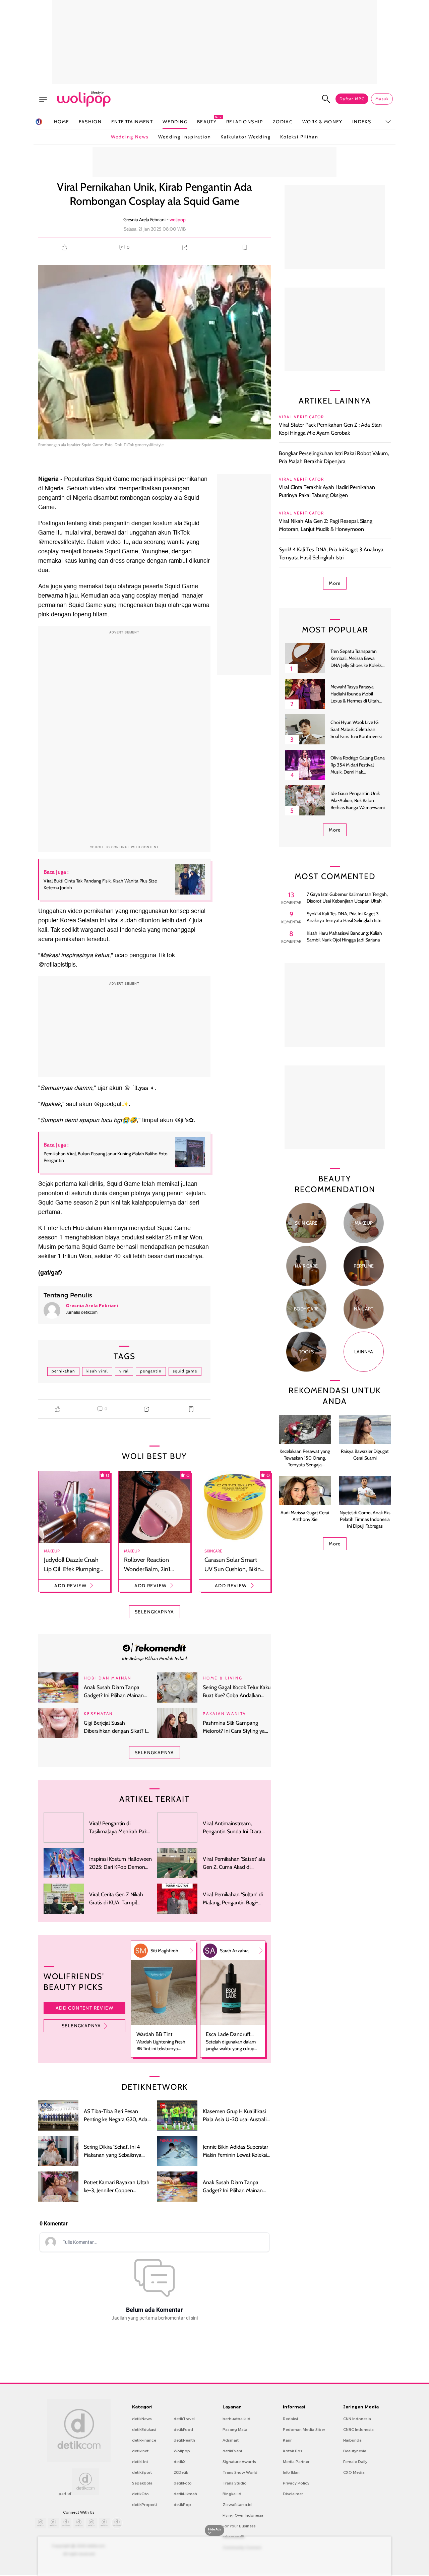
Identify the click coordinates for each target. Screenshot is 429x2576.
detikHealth (184, 2440)
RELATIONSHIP (245, 122)
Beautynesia (355, 2451)
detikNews (142, 2419)
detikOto (140, 2494)
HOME (62, 122)
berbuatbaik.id (236, 2419)
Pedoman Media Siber (304, 2430)
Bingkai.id (232, 2494)
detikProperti (144, 2505)
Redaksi (290, 2419)
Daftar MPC (352, 99)
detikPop (182, 2505)
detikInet (140, 2451)
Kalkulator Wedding (246, 137)
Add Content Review (84, 2008)
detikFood (183, 2430)
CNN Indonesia (357, 2419)
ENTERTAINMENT (132, 122)
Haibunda (352, 2440)
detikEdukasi (144, 2430)
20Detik (181, 2472)
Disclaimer (293, 2494)
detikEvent (232, 2451)
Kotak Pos (293, 2451)
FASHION (90, 122)
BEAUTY (207, 121)
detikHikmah (185, 2494)
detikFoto (183, 2483)
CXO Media (354, 2472)
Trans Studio (235, 2483)
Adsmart (231, 2440)
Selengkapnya (81, 2026)
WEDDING (175, 122)
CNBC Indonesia (358, 2430)
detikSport (142, 2472)
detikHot (140, 2462)
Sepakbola (142, 2483)
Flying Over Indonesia (243, 2515)
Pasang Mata (235, 2430)
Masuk (382, 99)
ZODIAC (283, 122)
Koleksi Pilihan (299, 137)
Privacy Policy (296, 2483)
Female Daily (355, 2462)
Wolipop (182, 2451)
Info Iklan (291, 2472)
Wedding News (130, 137)
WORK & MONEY (322, 122)
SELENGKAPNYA (155, 1612)
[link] (155, 1647)
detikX (180, 2462)
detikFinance (144, 2440)
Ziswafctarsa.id (237, 2505)
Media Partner (296, 2462)
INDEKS (362, 122)
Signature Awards (239, 2462)
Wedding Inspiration (185, 137)
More (335, 583)
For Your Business (239, 2526)
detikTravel (184, 2419)
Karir (287, 2440)
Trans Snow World (240, 2472)
